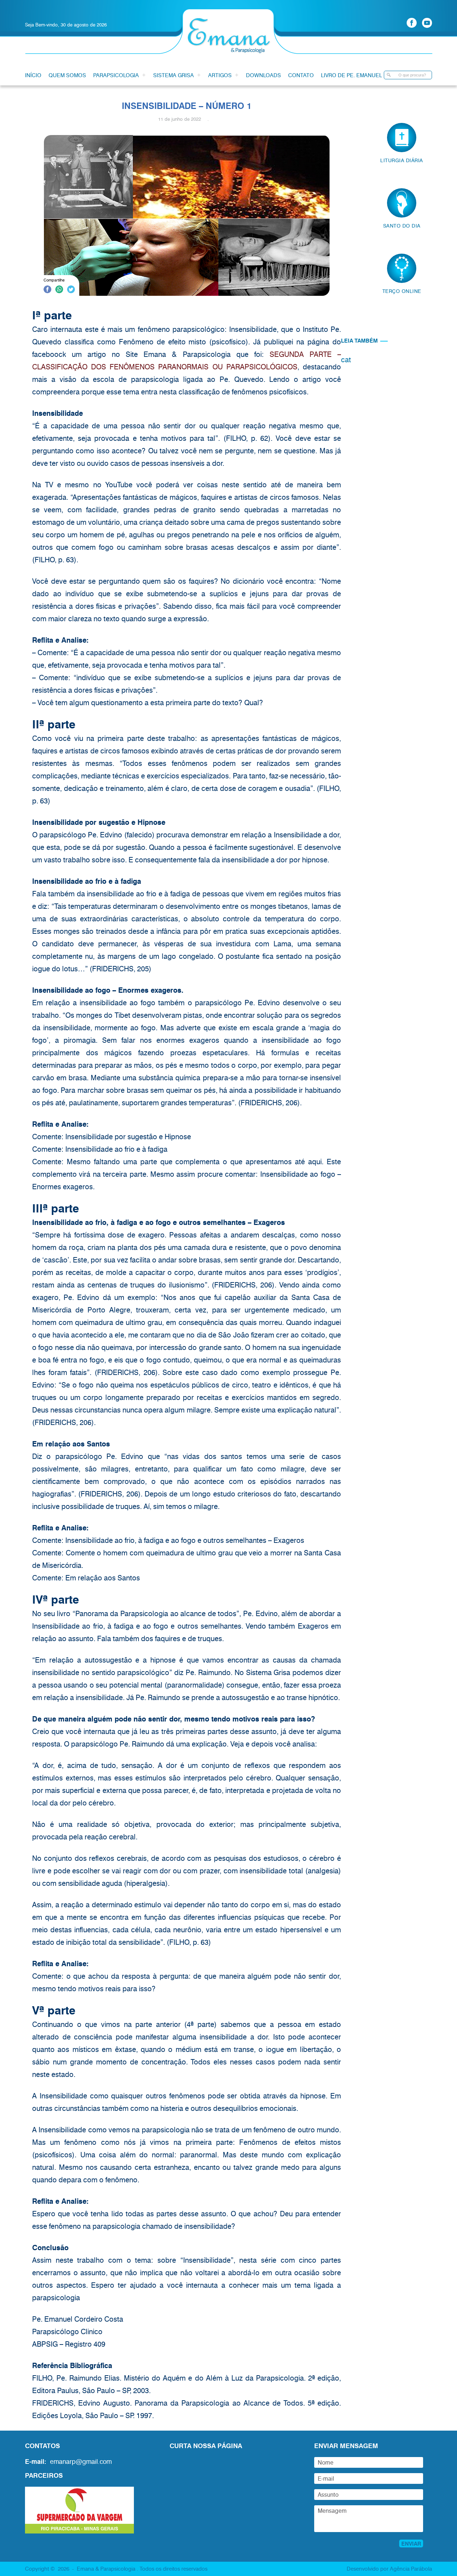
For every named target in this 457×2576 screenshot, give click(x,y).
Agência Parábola (411, 2568)
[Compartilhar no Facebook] (47, 290)
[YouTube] (427, 23)
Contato (301, 75)
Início (33, 75)
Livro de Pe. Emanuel (351, 75)
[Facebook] (412, 23)
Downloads (263, 75)
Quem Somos (67, 75)
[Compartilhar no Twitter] (71, 290)
